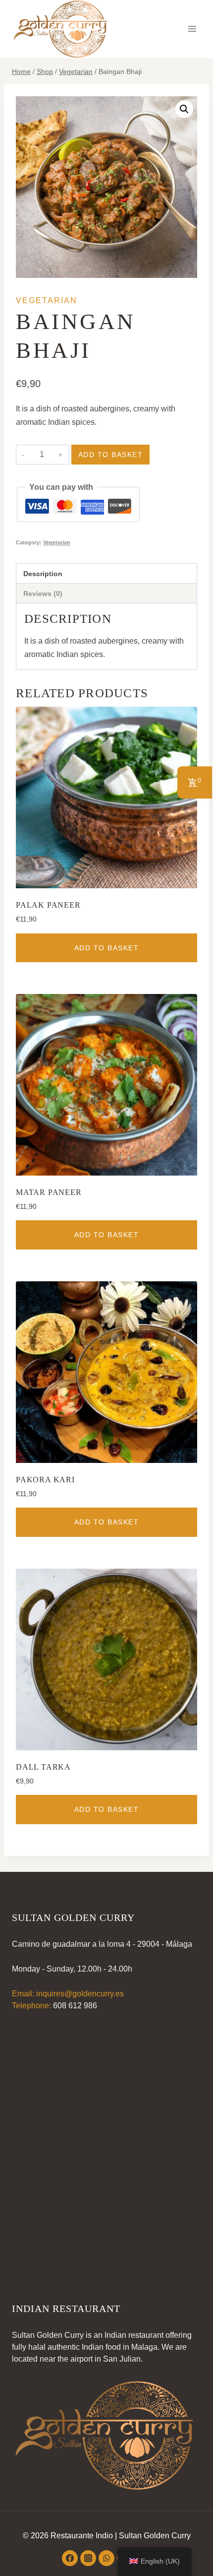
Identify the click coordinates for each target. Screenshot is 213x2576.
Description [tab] (43, 574)
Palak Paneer (48, 905)
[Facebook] (70, 2558)
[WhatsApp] (106, 2558)
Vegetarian (47, 300)
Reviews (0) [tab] (43, 594)
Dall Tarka (43, 1767)
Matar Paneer (49, 1192)
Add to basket (111, 455)
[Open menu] (192, 29)
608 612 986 (75, 2006)
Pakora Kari (45, 1480)
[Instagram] (88, 2558)
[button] (184, 109)
